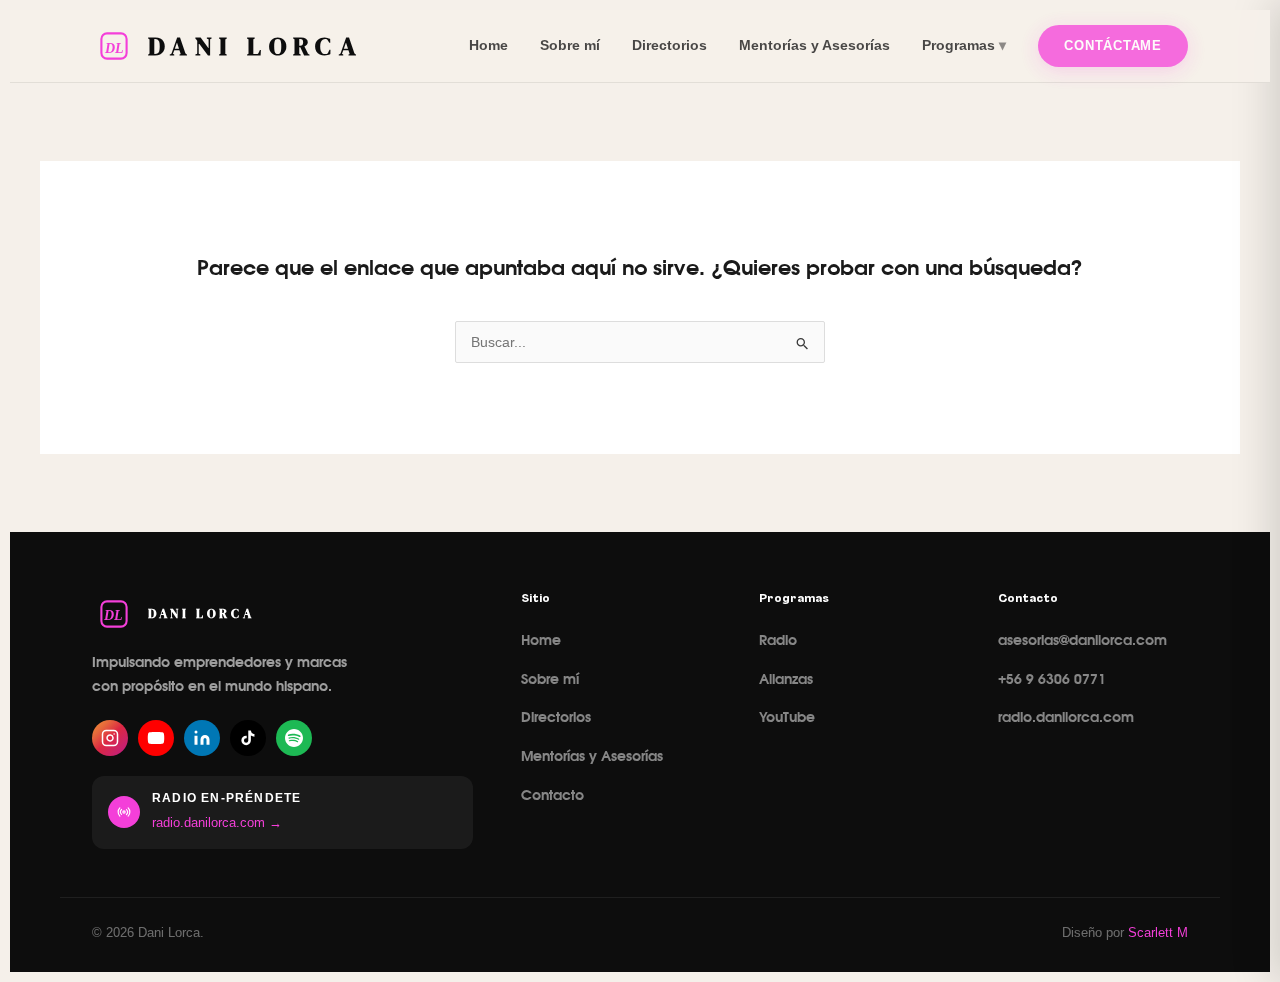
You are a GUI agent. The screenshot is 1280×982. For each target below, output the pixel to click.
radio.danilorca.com (1066, 718)
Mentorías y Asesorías (814, 45)
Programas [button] (958, 45)
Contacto (552, 796)
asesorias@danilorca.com (1082, 641)
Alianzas (786, 680)
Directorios (669, 45)
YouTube (787, 718)
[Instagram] (110, 738)
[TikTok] (248, 738)
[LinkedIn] (202, 738)
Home (488, 45)
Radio (778, 641)
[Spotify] (294, 738)
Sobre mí (570, 45)
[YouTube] (156, 738)
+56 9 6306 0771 (1052, 680)
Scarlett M (1158, 932)
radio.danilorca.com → (217, 822)
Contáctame (1113, 45)
